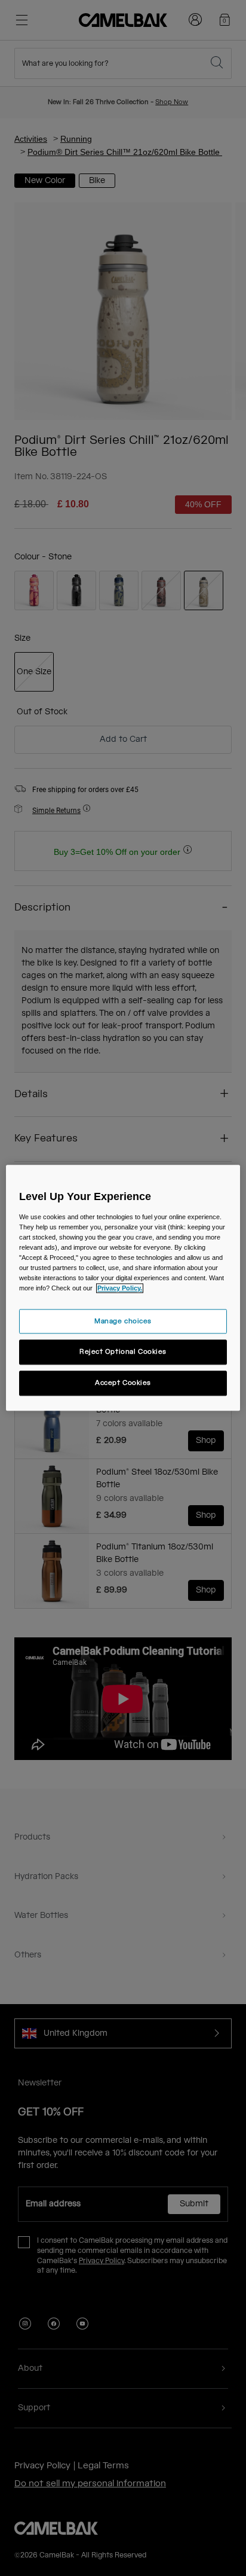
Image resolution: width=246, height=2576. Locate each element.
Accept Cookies (123, 1383)
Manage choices (123, 1321)
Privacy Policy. (120, 1289)
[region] (123, 1288)
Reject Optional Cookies (123, 1352)
